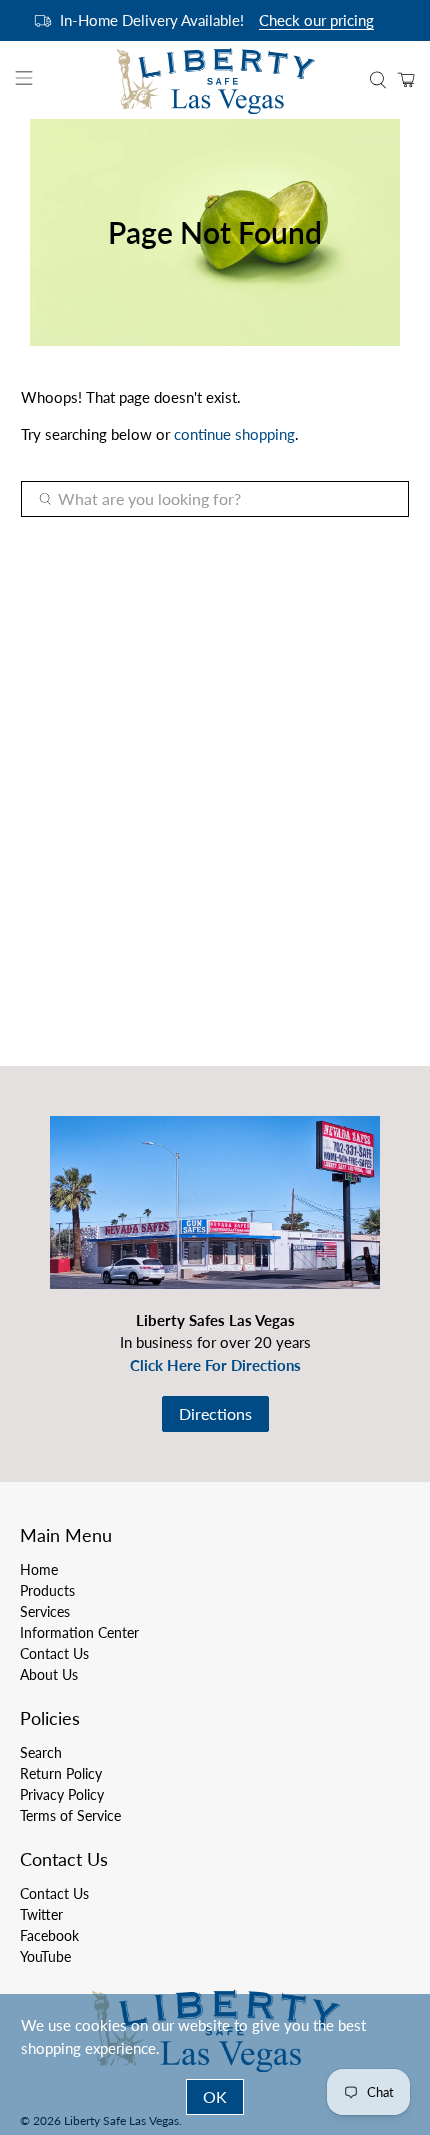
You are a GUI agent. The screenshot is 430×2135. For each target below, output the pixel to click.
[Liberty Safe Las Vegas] (215, 80)
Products (47, 1590)
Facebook (49, 1935)
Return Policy (61, 1773)
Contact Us (54, 1653)
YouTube (45, 1956)
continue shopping (234, 434)
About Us (49, 1674)
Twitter (41, 1914)
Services (45, 1611)
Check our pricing (316, 20)
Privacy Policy (62, 1794)
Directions (215, 1413)
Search (41, 1752)
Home (39, 1569)
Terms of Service (70, 1815)
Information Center (79, 1632)
